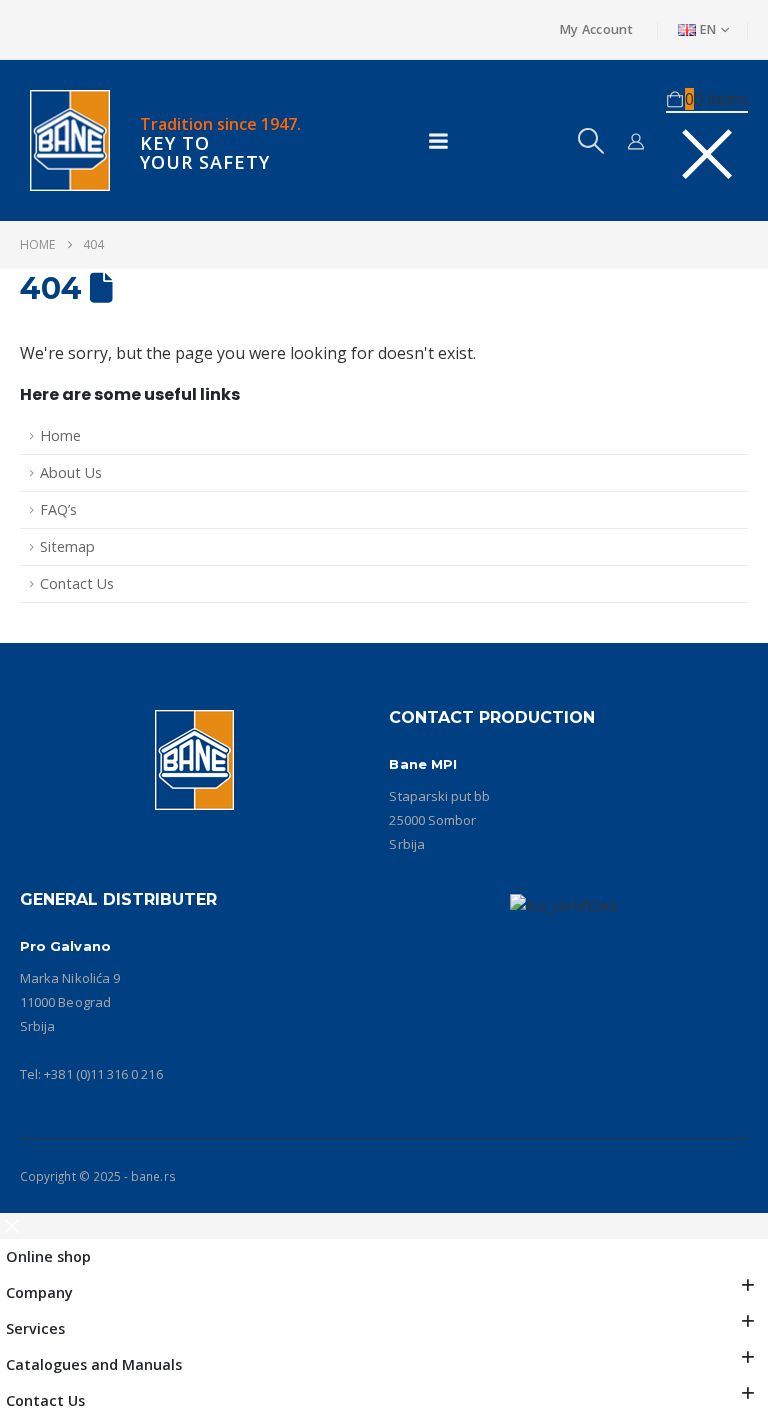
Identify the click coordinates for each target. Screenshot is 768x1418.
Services (35, 1328)
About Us (71, 472)
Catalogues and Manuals (94, 1364)
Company (39, 1292)
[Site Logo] (70, 140)
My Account (596, 29)
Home (60, 435)
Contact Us (77, 583)
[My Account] (636, 141)
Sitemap (67, 546)
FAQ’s (58, 509)
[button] (590, 141)
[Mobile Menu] (438, 141)
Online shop (48, 1256)
